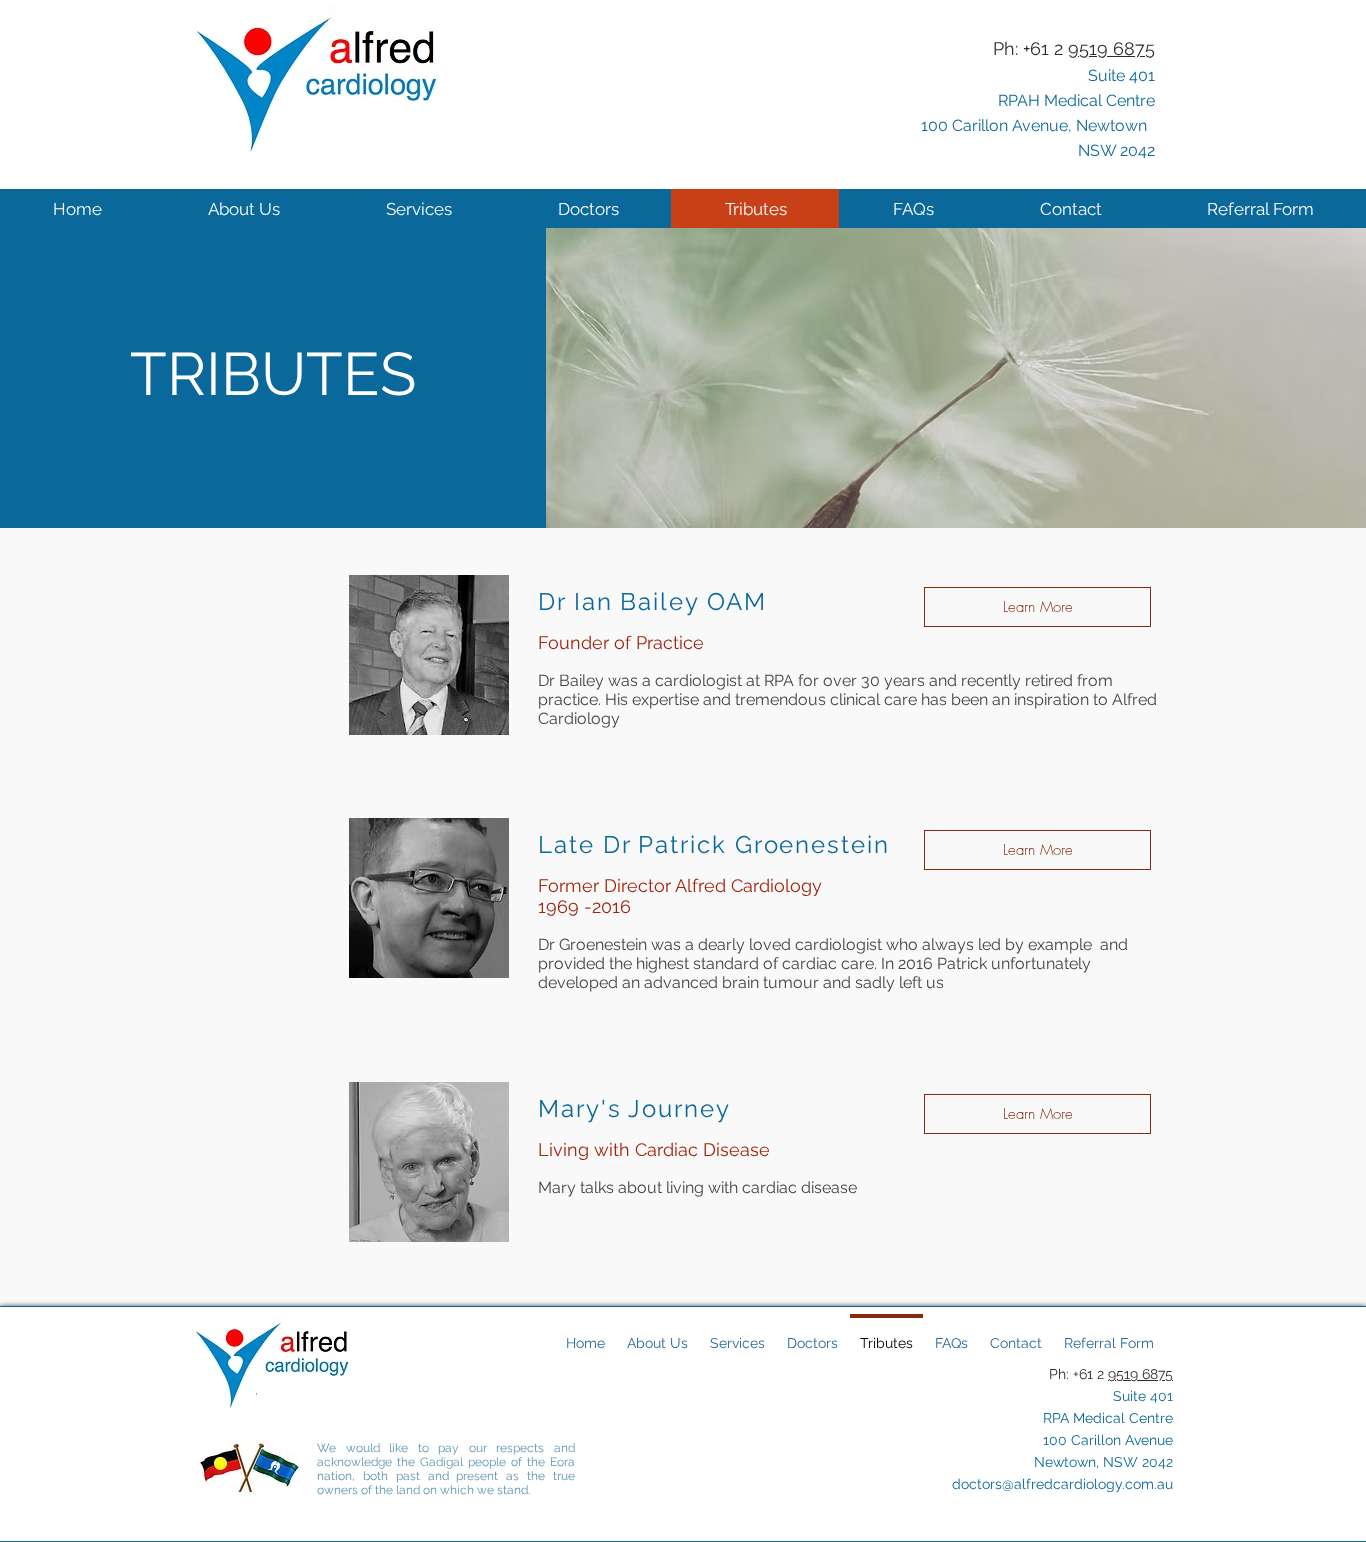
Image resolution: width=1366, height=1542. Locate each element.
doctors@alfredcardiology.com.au (1062, 1484)
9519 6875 (1140, 1374)
